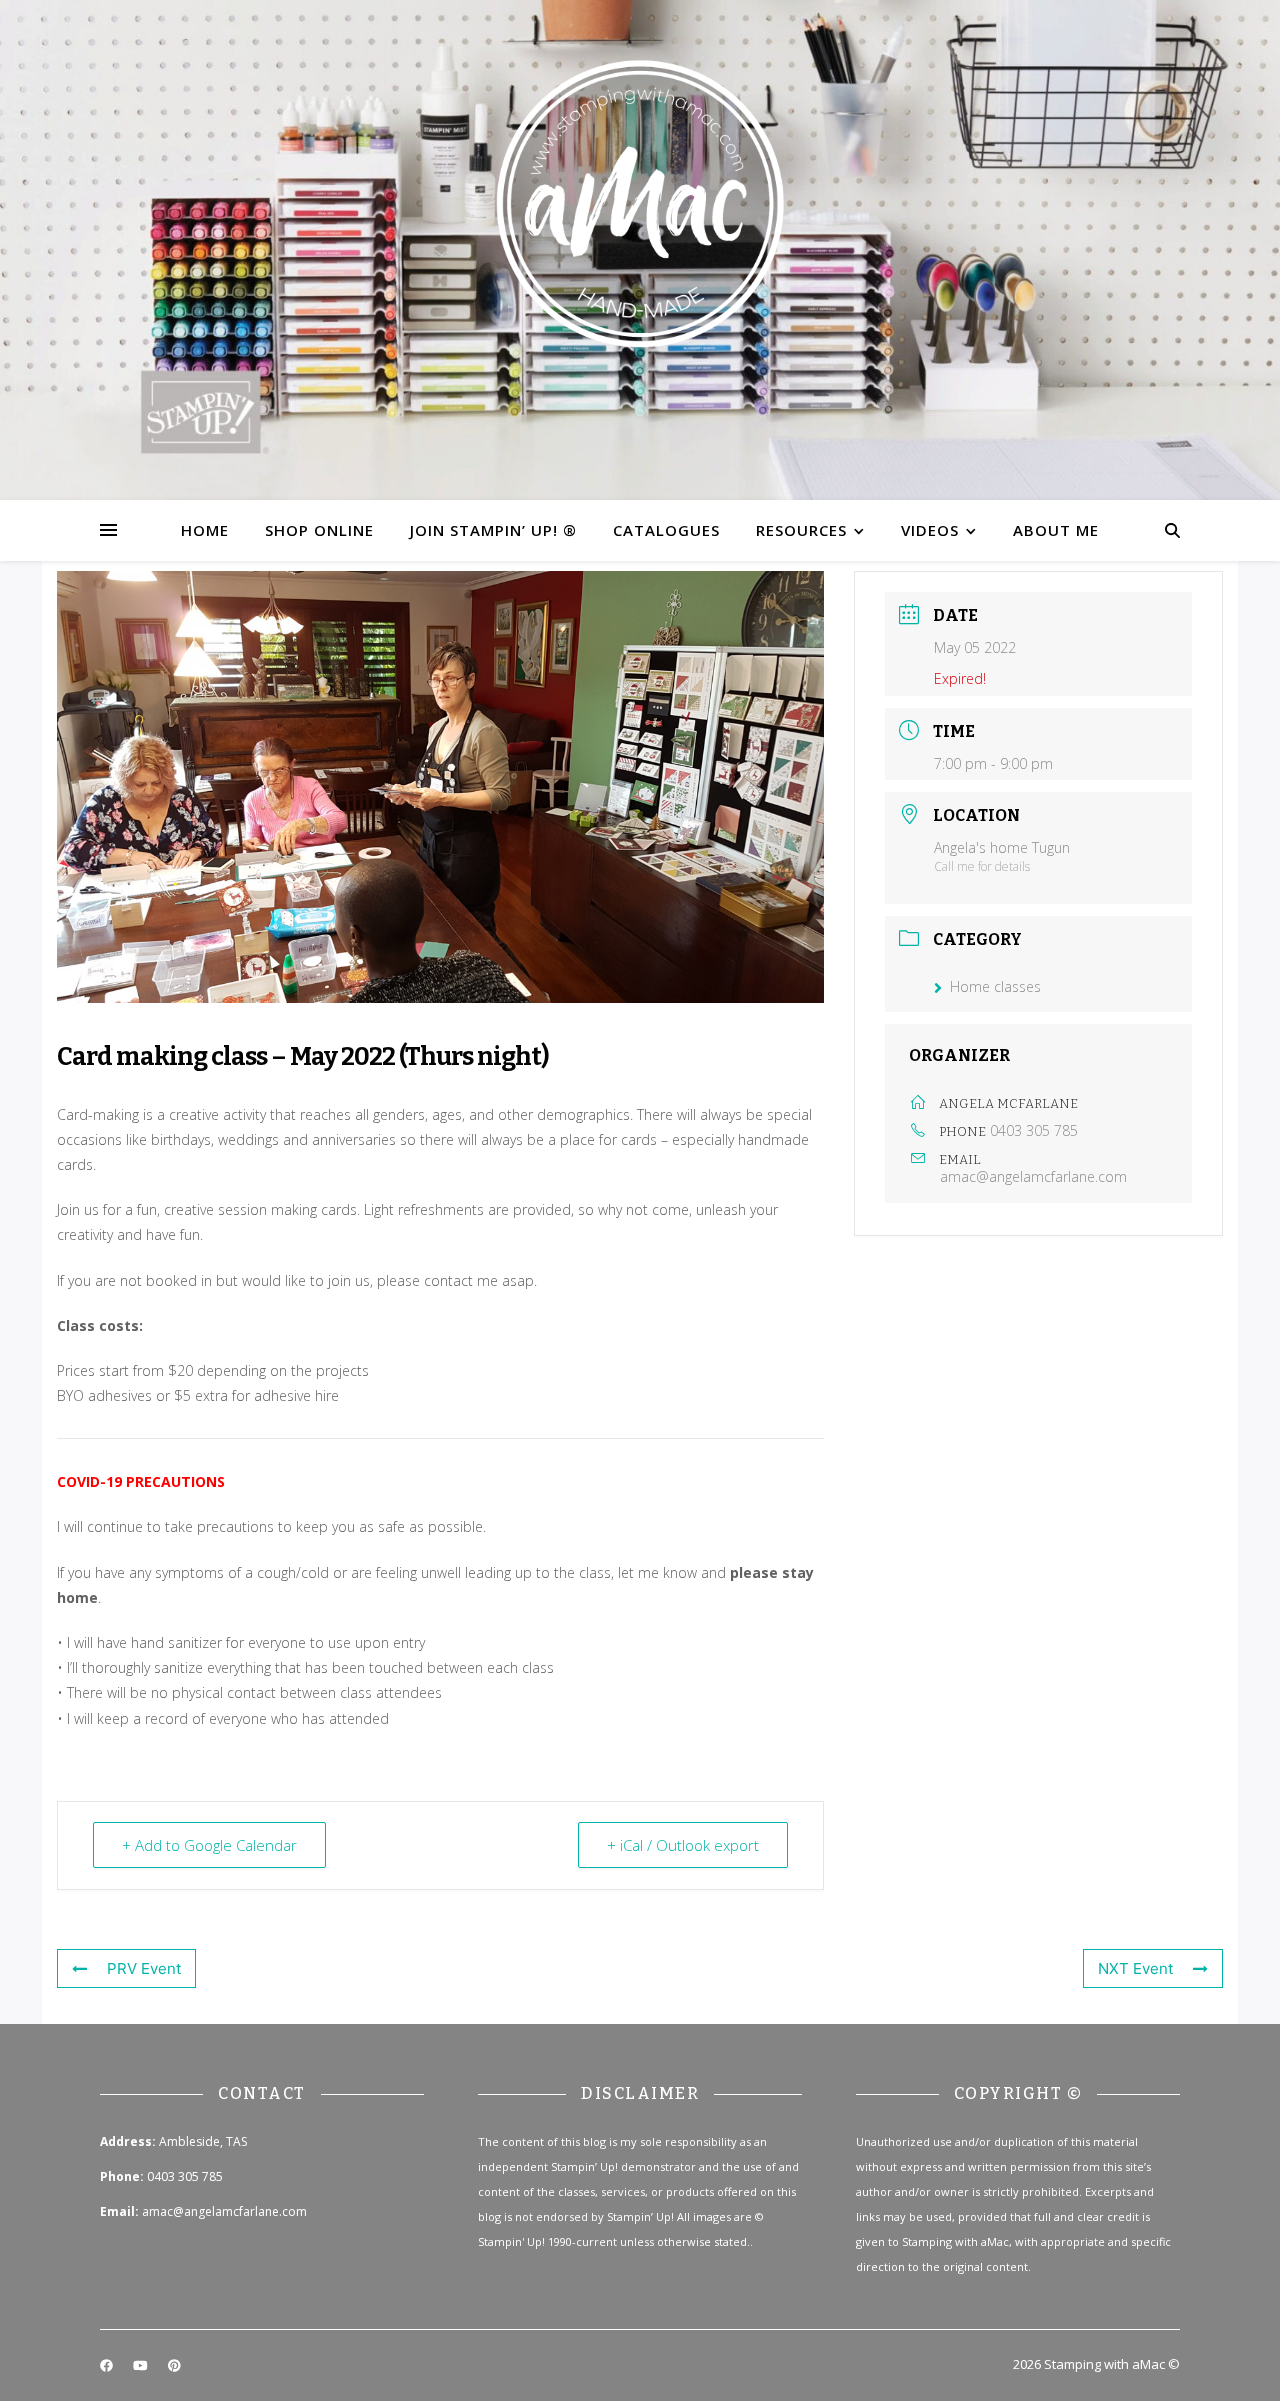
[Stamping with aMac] (640, 250)
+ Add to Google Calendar (209, 1845)
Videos (930, 530)
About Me (1056, 530)
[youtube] (142, 2366)
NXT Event (1135, 1968)
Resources (801, 530)
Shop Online (319, 530)
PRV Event (144, 1968)
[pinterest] (174, 2366)
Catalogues (666, 530)
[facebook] (108, 2366)
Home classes (995, 986)
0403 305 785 (1034, 1130)
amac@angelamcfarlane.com (1033, 1177)
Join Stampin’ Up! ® (493, 530)
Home (205, 530)
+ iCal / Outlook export (683, 1845)
